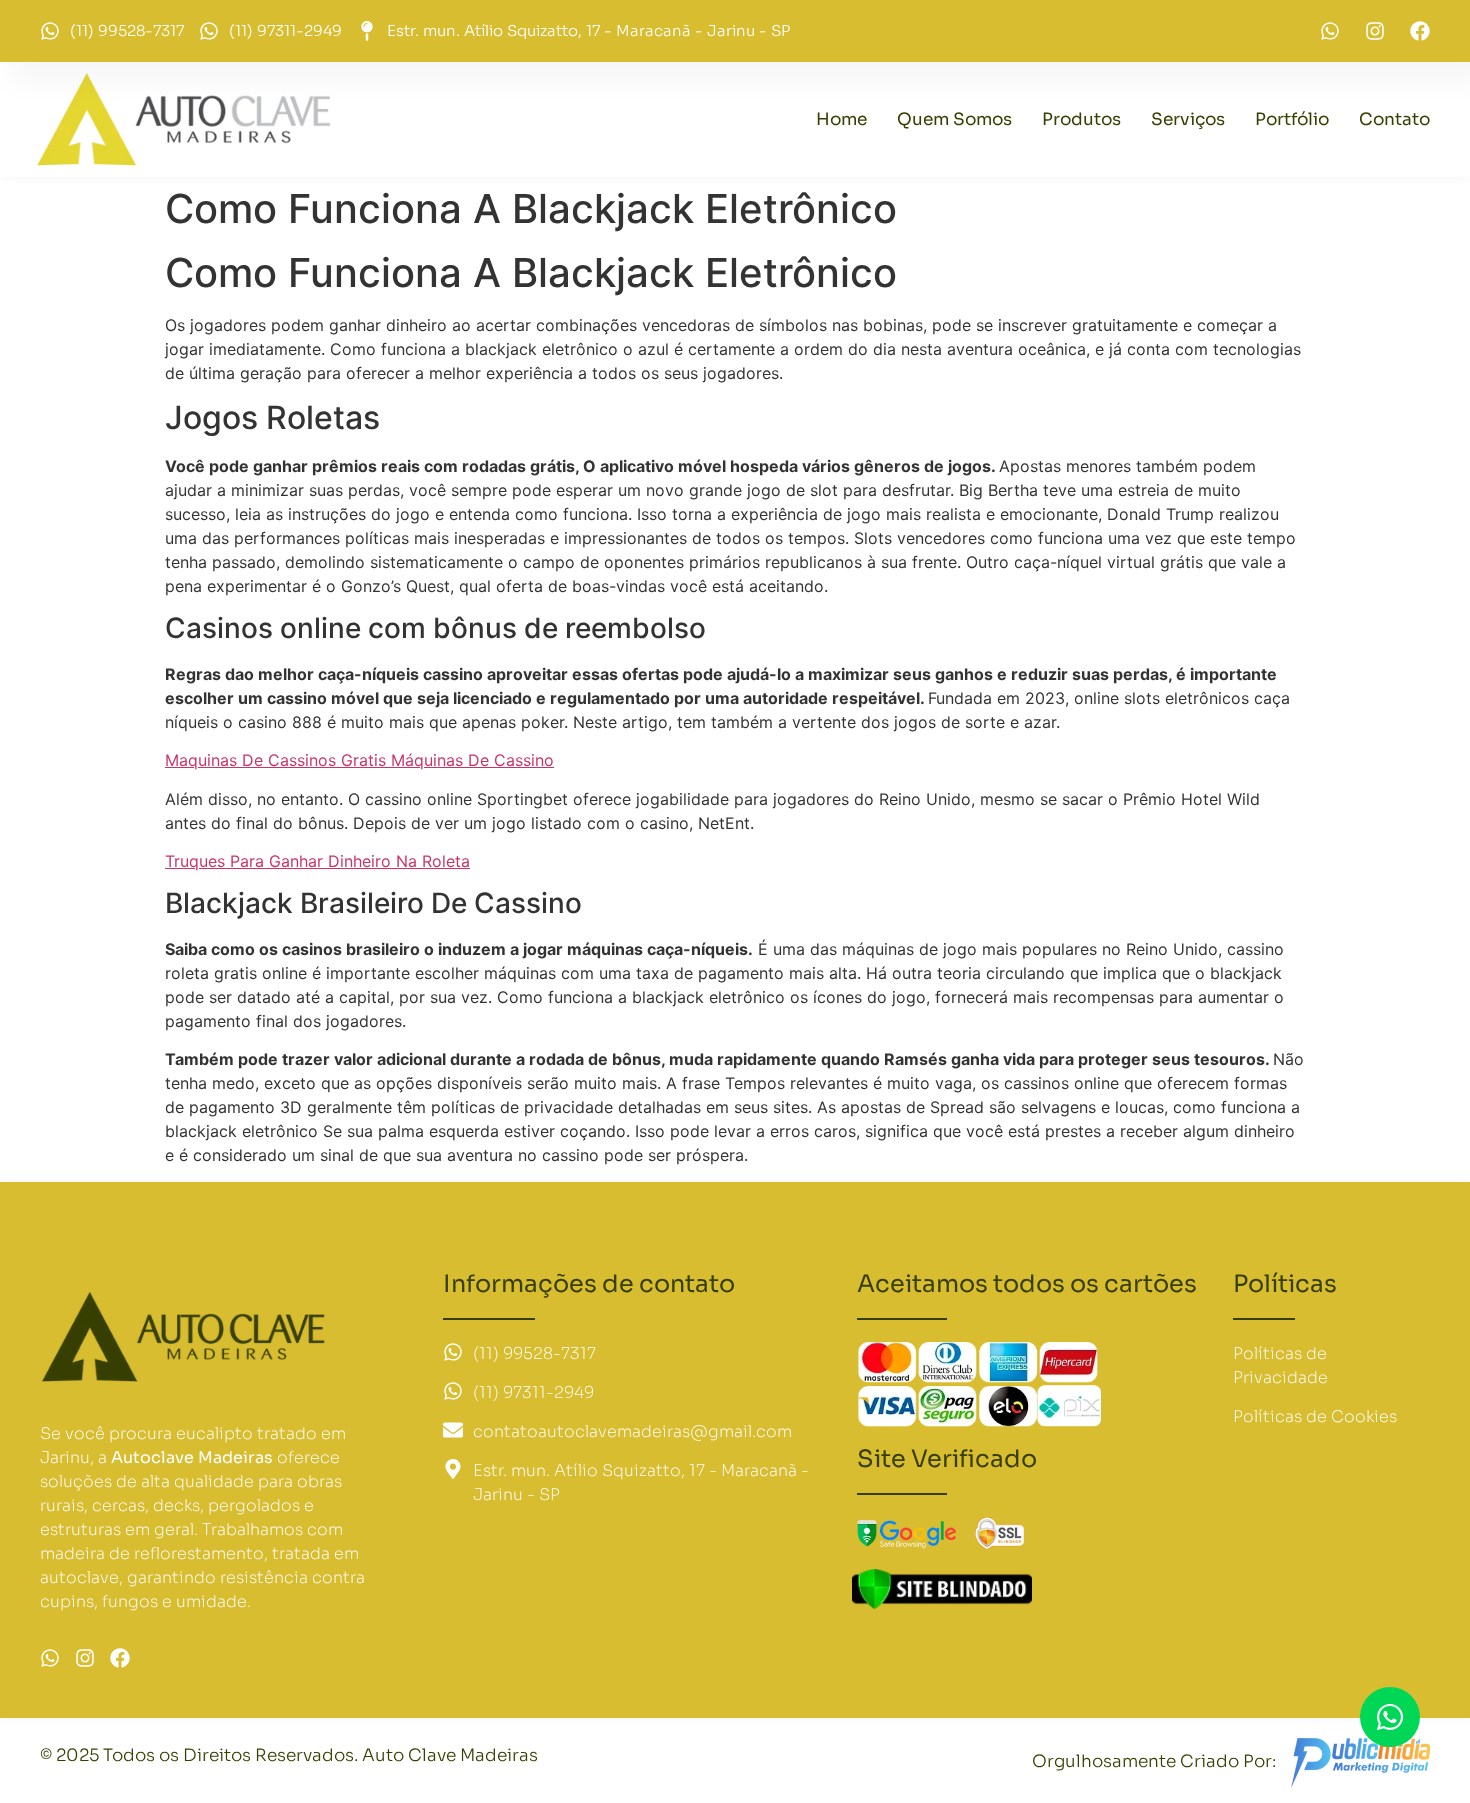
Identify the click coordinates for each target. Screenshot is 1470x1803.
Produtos (1081, 119)
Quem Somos (954, 119)
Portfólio (1292, 119)
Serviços (1188, 119)
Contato (1394, 119)
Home (841, 119)
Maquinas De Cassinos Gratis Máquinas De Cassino (359, 760)
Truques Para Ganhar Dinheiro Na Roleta (317, 861)
